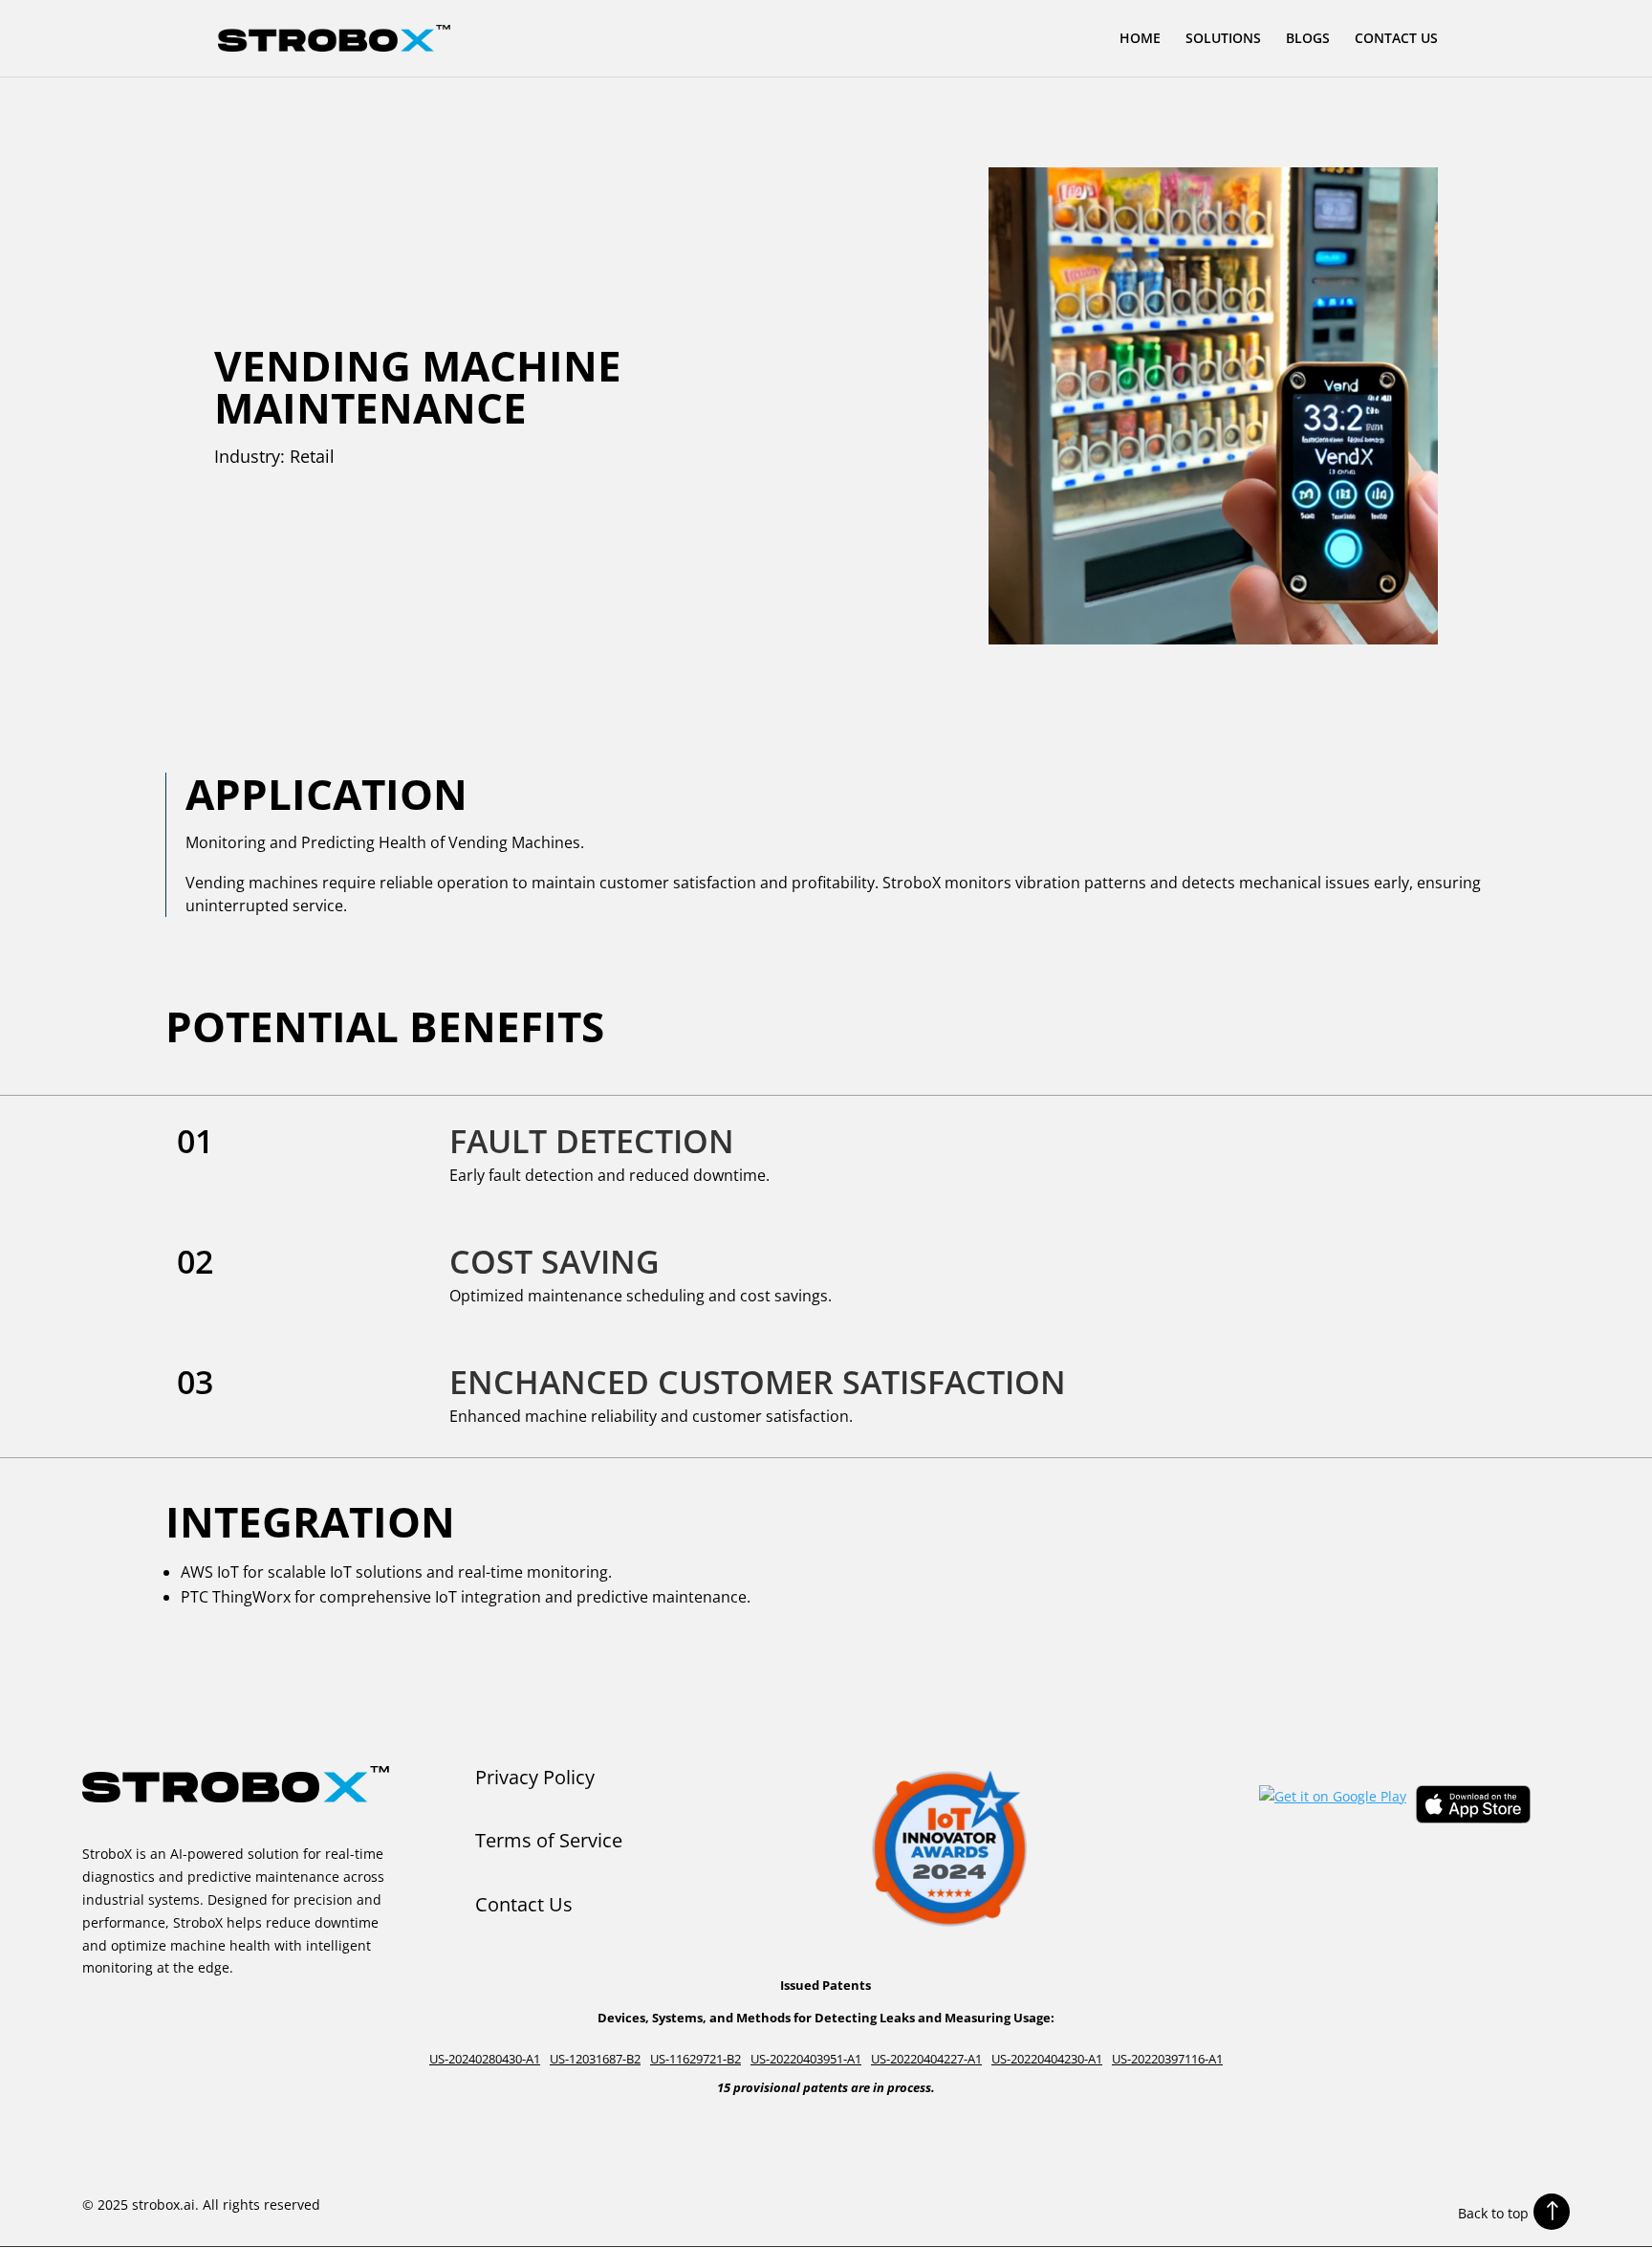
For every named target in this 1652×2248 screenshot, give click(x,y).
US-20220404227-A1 (926, 2059)
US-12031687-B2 (595, 2059)
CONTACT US (1396, 39)
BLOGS (1308, 39)
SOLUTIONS (1223, 39)
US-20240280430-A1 (485, 2059)
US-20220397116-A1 (1167, 2059)
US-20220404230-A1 (1047, 2059)
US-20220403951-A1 (806, 2059)
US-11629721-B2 (696, 2059)
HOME (1140, 39)
